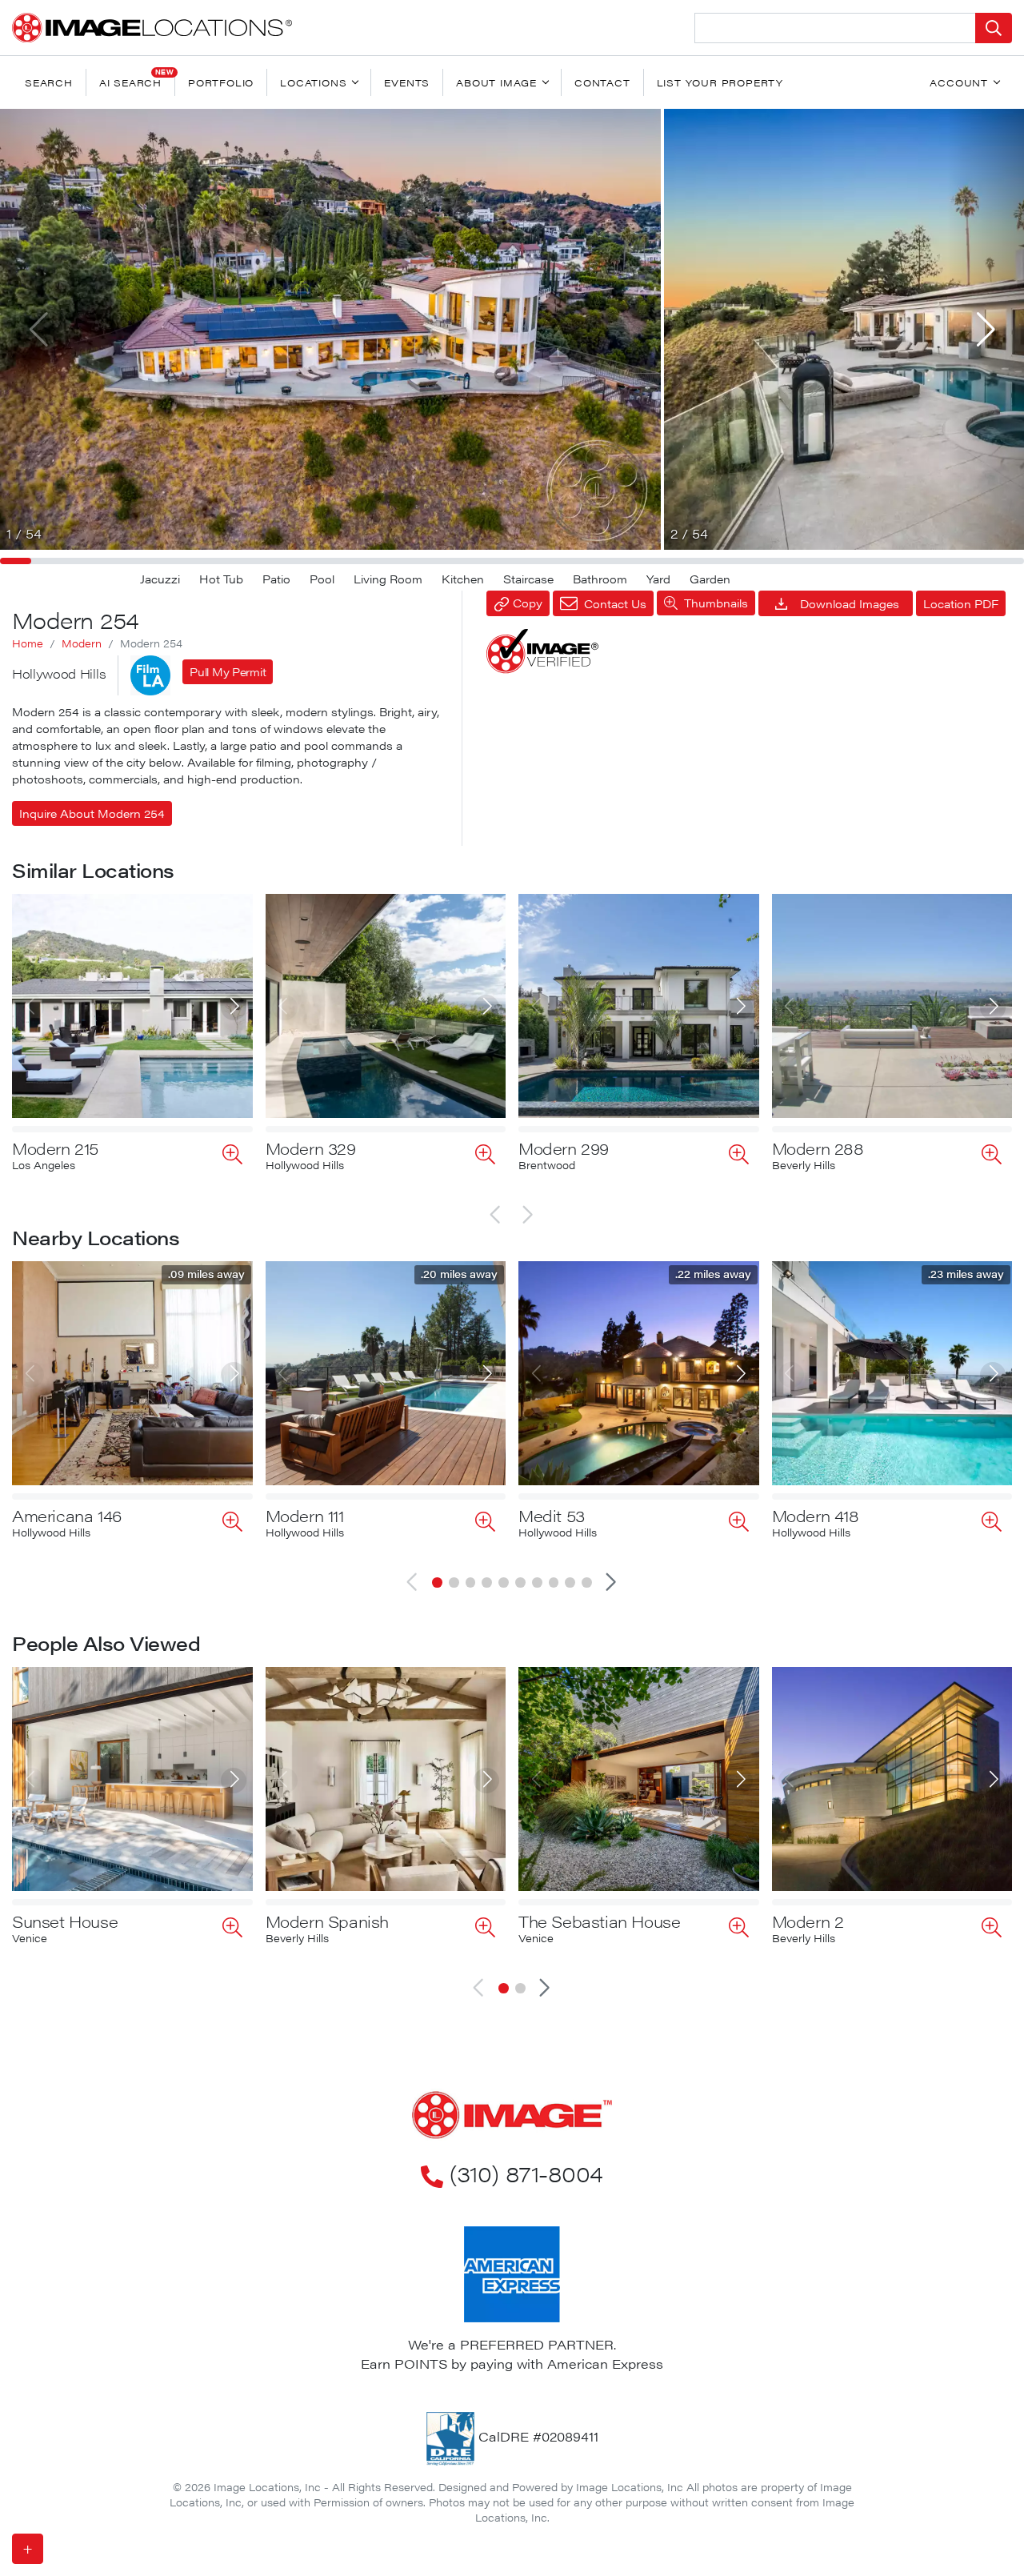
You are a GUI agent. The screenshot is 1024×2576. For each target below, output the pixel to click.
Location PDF (961, 603)
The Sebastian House (599, 1921)
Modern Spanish (327, 1921)
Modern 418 (816, 1515)
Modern (82, 643)
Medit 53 (552, 1515)
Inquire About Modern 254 (92, 813)
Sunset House (65, 1921)
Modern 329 (311, 1148)
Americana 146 (67, 1515)
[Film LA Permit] (150, 675)
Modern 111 (305, 1515)
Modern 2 (808, 1921)
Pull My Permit (228, 671)
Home (28, 643)
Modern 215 (55, 1148)
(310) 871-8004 (526, 2173)
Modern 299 (564, 1148)
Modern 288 (818, 1148)
